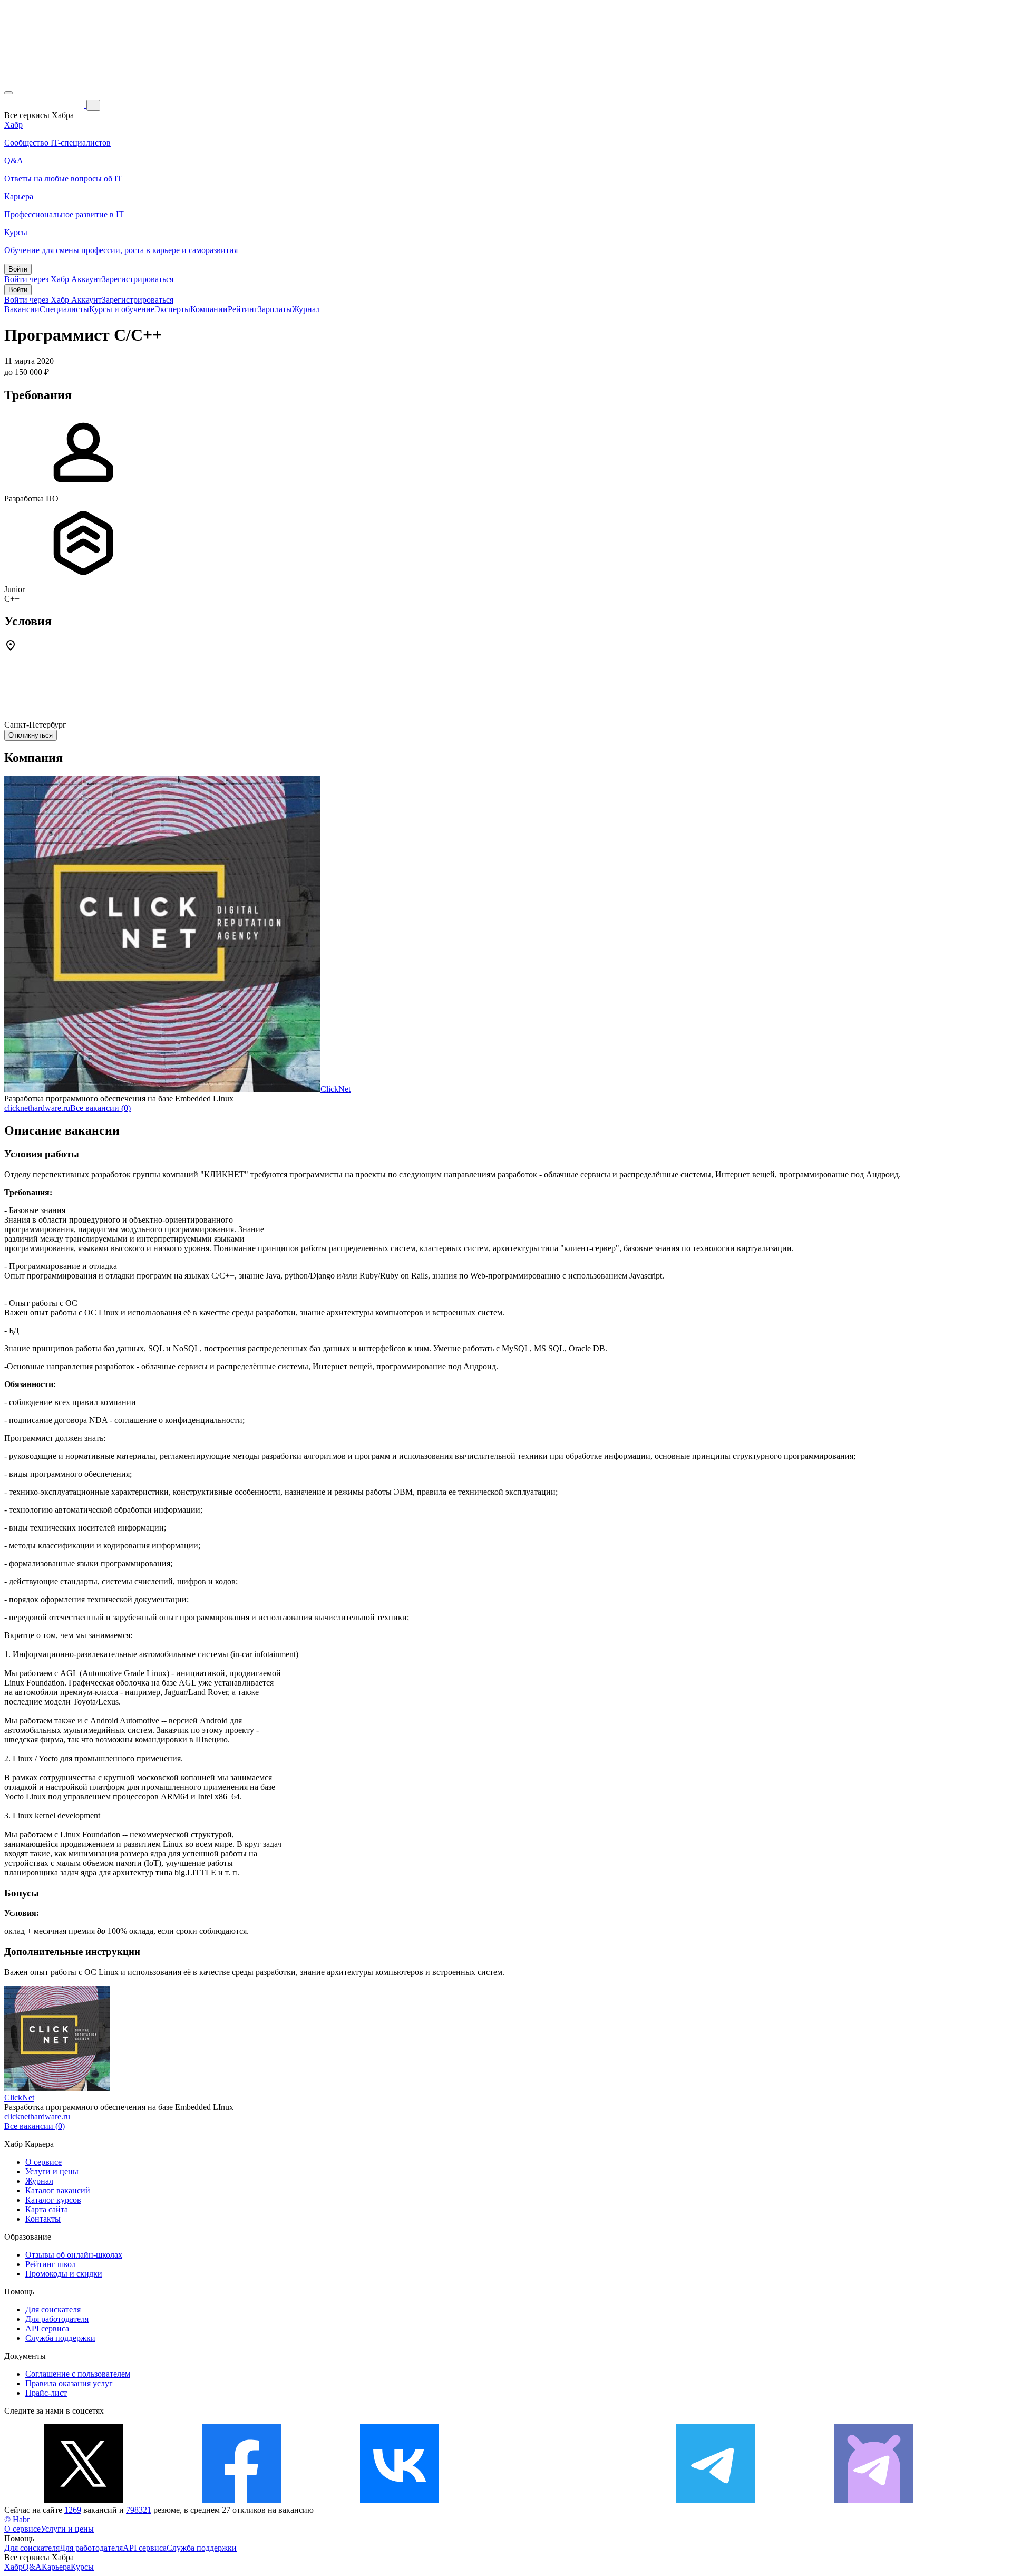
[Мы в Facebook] (241, 2500)
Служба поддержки (60, 2338)
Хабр (13, 2567)
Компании (209, 309)
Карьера (56, 2567)
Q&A (32, 2567)
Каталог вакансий (58, 2190)
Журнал (306, 309)
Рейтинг (243, 309)
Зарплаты (275, 309)
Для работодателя (57, 2319)
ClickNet (335, 1089)
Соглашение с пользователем (78, 2374)
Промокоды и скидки (64, 2274)
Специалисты (64, 309)
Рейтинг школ (51, 2264)
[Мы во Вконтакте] (400, 2500)
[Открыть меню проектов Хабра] (8, 93)
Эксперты (172, 309)
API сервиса (47, 2328)
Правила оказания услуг (69, 2383)
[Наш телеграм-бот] (874, 2500)
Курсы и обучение (122, 309)
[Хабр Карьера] (45, 105)
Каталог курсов (53, 2200)
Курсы (82, 2567)
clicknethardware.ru (37, 1108)
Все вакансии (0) (100, 1108)
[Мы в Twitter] (83, 2500)
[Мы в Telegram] (716, 2500)
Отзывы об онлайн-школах (74, 2255)
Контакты (43, 2219)
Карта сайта (47, 2209)
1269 (73, 2510)
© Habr (17, 2519)
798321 (139, 2510)
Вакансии (22, 309)
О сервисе (43, 2162)
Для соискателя (53, 2309)
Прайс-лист (46, 2393)
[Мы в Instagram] (558, 2500)
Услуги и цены (52, 2171)
